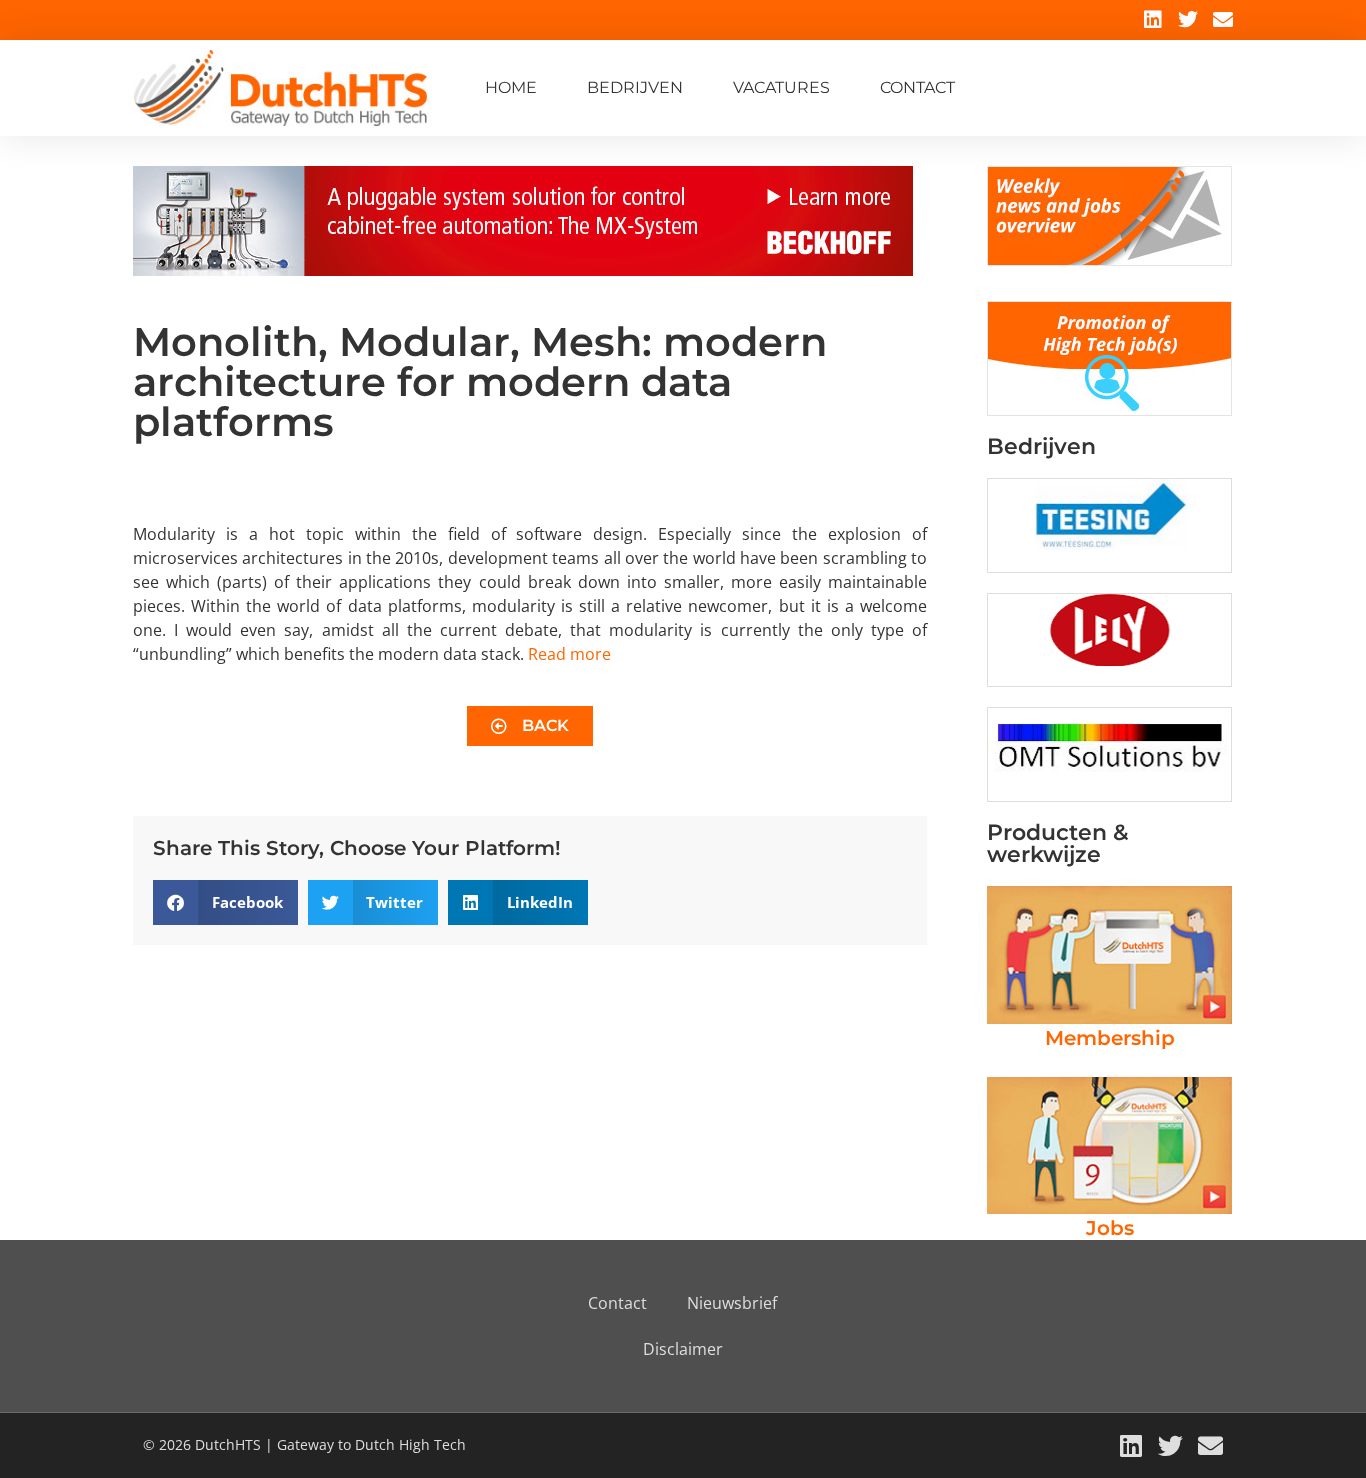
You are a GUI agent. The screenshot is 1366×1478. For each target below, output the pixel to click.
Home (511, 87)
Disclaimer (683, 1349)
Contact (917, 87)
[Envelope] (1223, 20)
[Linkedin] (1153, 20)
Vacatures (781, 87)
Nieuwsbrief (732, 1303)
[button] (225, 902)
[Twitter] (1188, 20)
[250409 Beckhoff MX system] (523, 270)
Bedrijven (635, 87)
